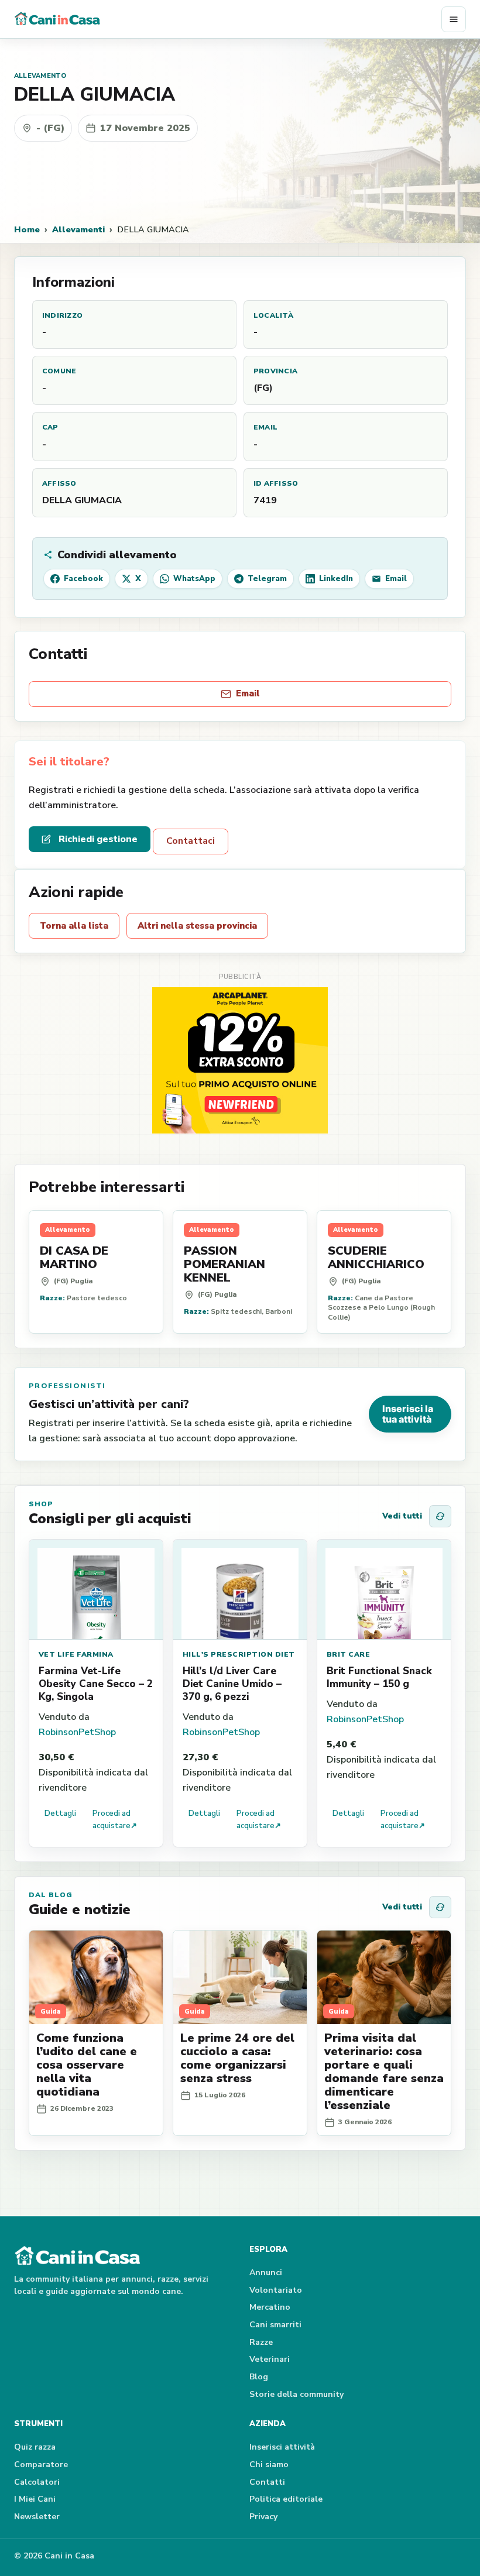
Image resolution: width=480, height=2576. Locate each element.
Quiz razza (35, 2447)
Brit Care (348, 1654)
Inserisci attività (282, 2447)
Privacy (263, 2517)
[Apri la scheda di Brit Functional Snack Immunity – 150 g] (384, 1590)
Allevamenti (78, 229)
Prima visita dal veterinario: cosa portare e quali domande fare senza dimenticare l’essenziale (384, 2072)
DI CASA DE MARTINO (74, 1258)
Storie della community (296, 2394)
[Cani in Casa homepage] (228, 19)
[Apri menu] (454, 19)
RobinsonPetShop (77, 1732)
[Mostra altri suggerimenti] (440, 1516)
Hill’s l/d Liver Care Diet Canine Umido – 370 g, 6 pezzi (232, 1684)
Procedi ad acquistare (115, 1820)
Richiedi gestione (98, 839)
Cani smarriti (275, 2325)
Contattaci (191, 841)
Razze (261, 2342)
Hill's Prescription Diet (239, 1654)
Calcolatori (37, 2482)
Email (248, 693)
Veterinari (270, 2359)
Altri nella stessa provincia (197, 926)
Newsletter (37, 2517)
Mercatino (270, 2307)
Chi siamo (269, 2465)
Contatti (267, 2482)
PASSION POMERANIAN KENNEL (224, 1264)
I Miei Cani (35, 2499)
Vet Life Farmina (76, 1654)
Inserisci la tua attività (408, 1414)
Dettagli (60, 1813)
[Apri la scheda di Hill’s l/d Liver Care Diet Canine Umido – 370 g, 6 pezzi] (240, 1590)
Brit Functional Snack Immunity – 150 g (379, 1677)
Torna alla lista (74, 926)
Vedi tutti (402, 1516)
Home (27, 229)
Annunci (266, 2273)
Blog (259, 2377)
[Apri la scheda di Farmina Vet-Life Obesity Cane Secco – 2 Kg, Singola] (96, 1590)
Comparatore (41, 2465)
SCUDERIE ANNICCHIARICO (376, 1258)
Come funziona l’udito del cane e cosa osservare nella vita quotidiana (87, 2065)
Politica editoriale (286, 2499)
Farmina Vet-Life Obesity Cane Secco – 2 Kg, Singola (96, 1684)
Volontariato (276, 2290)
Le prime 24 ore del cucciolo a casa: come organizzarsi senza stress (237, 2058)
